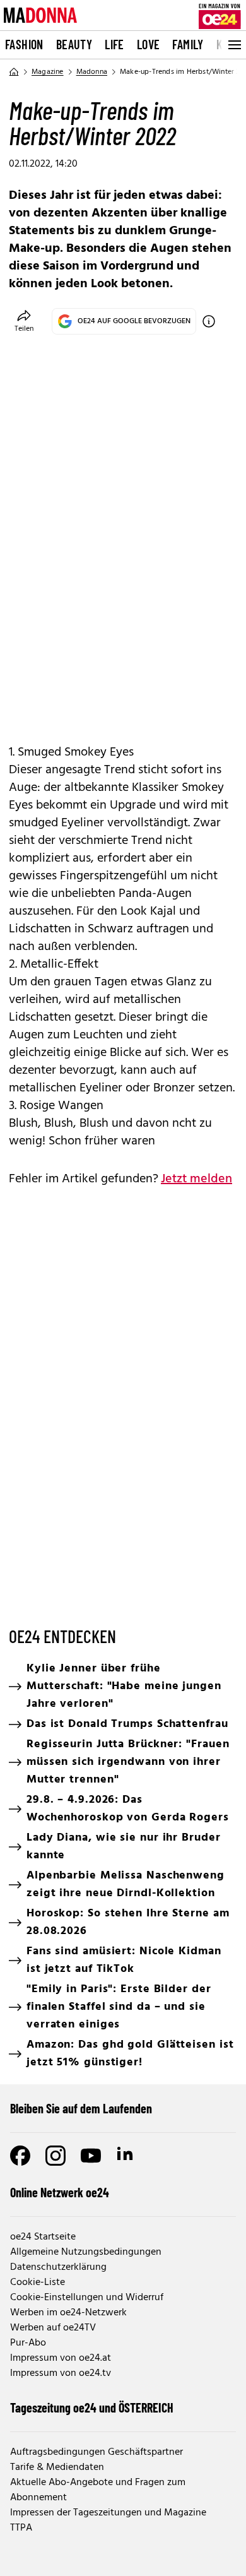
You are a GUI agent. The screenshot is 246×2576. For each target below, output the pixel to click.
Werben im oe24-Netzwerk (68, 2313)
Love (149, 44)
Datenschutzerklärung (58, 2267)
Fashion (24, 44)
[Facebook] (20, 2156)
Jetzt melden (196, 1179)
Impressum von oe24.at (61, 2358)
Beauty (74, 44)
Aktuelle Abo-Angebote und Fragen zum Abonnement (98, 2490)
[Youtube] (91, 2156)
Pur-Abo (28, 2343)
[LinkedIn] (126, 2156)
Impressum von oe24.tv (61, 2373)
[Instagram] (56, 2156)
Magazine (48, 72)
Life (114, 44)
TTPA (21, 2528)
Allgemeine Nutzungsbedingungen (86, 2252)
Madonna (92, 72)
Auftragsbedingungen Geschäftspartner (97, 2452)
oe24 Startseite (43, 2237)
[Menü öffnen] (233, 45)
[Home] (14, 72)
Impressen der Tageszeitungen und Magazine (108, 2513)
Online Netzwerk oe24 (60, 2192)
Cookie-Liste (38, 2282)
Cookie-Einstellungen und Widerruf (87, 2298)
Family (188, 44)
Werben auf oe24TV (53, 2328)
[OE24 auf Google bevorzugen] (209, 321)
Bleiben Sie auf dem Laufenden (81, 2108)
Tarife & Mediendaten (57, 2467)
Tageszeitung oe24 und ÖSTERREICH (92, 2407)
